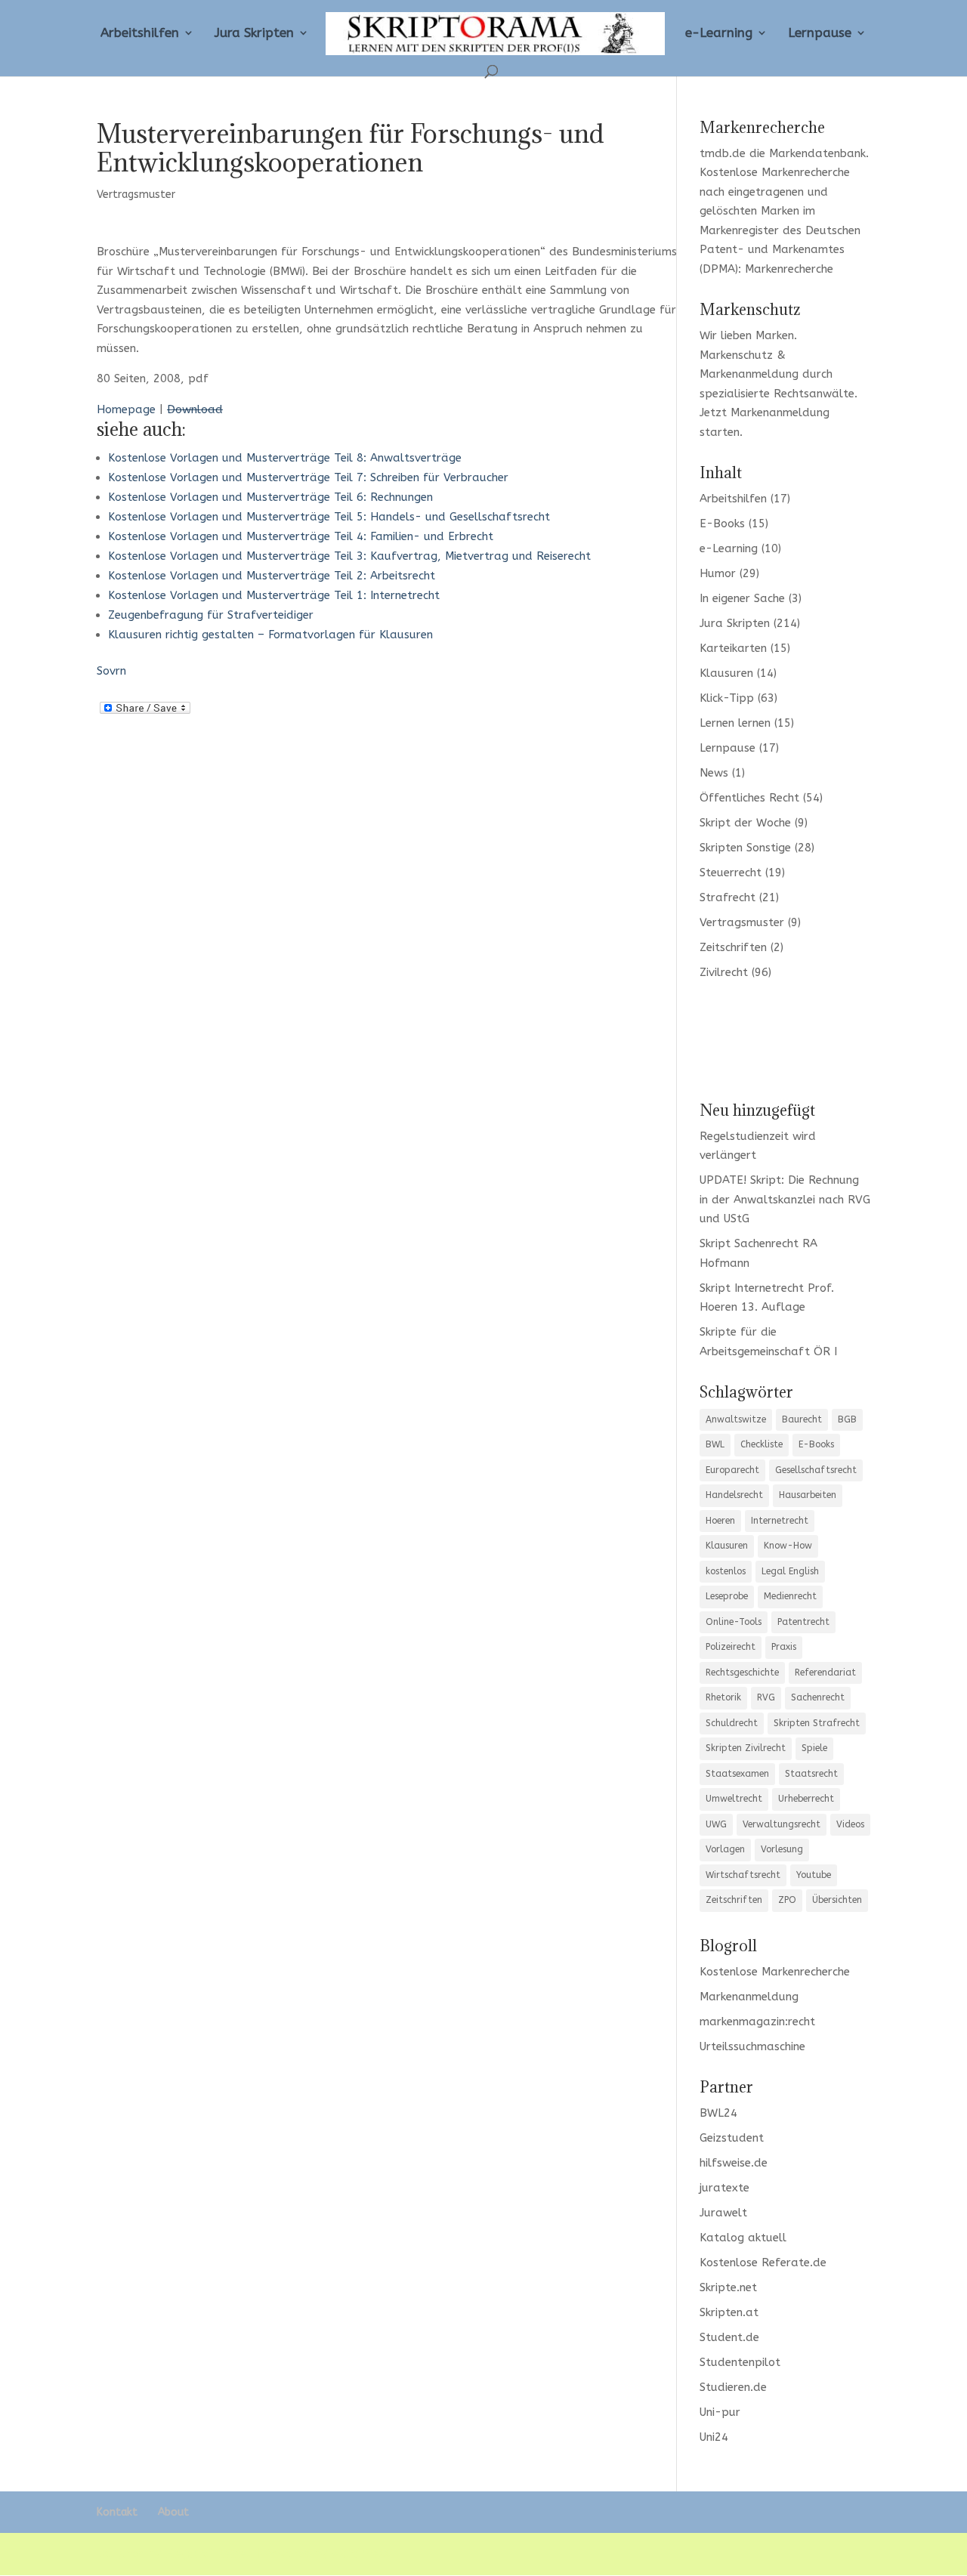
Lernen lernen (735, 723)
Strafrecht (728, 897)
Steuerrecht (731, 873)
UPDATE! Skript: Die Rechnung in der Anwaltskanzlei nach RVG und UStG (785, 1199)
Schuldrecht (732, 1723)
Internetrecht (780, 1521)
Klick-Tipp (727, 698)
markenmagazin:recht (757, 2022)
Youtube (814, 1875)
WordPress (361, 2553)
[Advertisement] (785, 1039)
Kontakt (117, 2512)
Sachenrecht (818, 1697)
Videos (850, 1824)
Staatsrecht (811, 1774)
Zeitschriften (733, 947)
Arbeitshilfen (140, 34)
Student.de (729, 2337)
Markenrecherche (789, 269)
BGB (847, 1419)
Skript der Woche (745, 823)
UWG (716, 1824)
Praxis (784, 1647)
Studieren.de (733, 2387)
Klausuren (726, 673)
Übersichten (837, 1900)
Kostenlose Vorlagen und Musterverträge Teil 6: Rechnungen (270, 497)
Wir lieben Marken (747, 335)
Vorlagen (725, 1849)
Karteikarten (733, 648)
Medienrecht (790, 1596)
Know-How (788, 1546)
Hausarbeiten (808, 1495)
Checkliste (762, 1444)
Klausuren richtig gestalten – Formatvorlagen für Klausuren (270, 635)
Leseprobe (727, 1596)
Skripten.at (729, 2312)
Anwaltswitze (736, 1419)
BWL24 (718, 2113)
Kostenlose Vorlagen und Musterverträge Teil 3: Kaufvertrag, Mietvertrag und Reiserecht (349, 556)
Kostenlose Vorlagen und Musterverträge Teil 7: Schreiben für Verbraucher (308, 477)
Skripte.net (728, 2287)
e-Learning (719, 34)
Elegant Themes (209, 2553)
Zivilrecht (724, 972)
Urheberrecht (806, 1799)
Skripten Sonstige (745, 848)
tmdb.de (723, 153)
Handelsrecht (734, 1495)
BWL (715, 1444)
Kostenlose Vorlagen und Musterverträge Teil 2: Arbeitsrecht (272, 576)
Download (195, 409)
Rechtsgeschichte (742, 1673)
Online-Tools (734, 1622)
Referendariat (825, 1673)
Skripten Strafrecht (817, 1723)
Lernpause (820, 34)
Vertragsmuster (136, 195)
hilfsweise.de (734, 2163)
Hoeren (720, 1521)
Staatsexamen (737, 1774)
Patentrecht (803, 1622)
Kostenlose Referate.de (763, 2262)
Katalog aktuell (743, 2238)
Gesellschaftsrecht (816, 1470)
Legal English (790, 1571)
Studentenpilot (740, 2362)
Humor (718, 573)
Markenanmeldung (780, 412)
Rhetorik (723, 1697)
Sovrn (111, 671)
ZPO (787, 1900)
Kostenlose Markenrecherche (775, 172)
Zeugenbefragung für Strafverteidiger (211, 615)
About (173, 2512)
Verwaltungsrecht (782, 1824)
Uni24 (714, 2437)
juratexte (724, 2188)
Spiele (814, 1748)
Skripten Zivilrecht (746, 1748)
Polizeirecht (731, 1647)
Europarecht (732, 1470)
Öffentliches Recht (749, 798)
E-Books (722, 524)
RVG (766, 1697)
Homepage (126, 409)
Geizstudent (732, 2138)
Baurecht (802, 1419)
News (714, 773)
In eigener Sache (742, 598)
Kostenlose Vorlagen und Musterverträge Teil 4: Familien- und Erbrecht (301, 536)
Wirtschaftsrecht (743, 1875)
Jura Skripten (254, 34)
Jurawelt (723, 2213)
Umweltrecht (734, 1799)
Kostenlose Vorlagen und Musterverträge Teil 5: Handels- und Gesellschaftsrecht (329, 517)
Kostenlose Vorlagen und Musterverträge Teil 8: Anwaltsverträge (285, 458)
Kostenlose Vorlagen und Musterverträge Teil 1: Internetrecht (274, 595)
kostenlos (726, 1571)
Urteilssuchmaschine (752, 2046)
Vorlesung (782, 1849)
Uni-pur (720, 2412)
